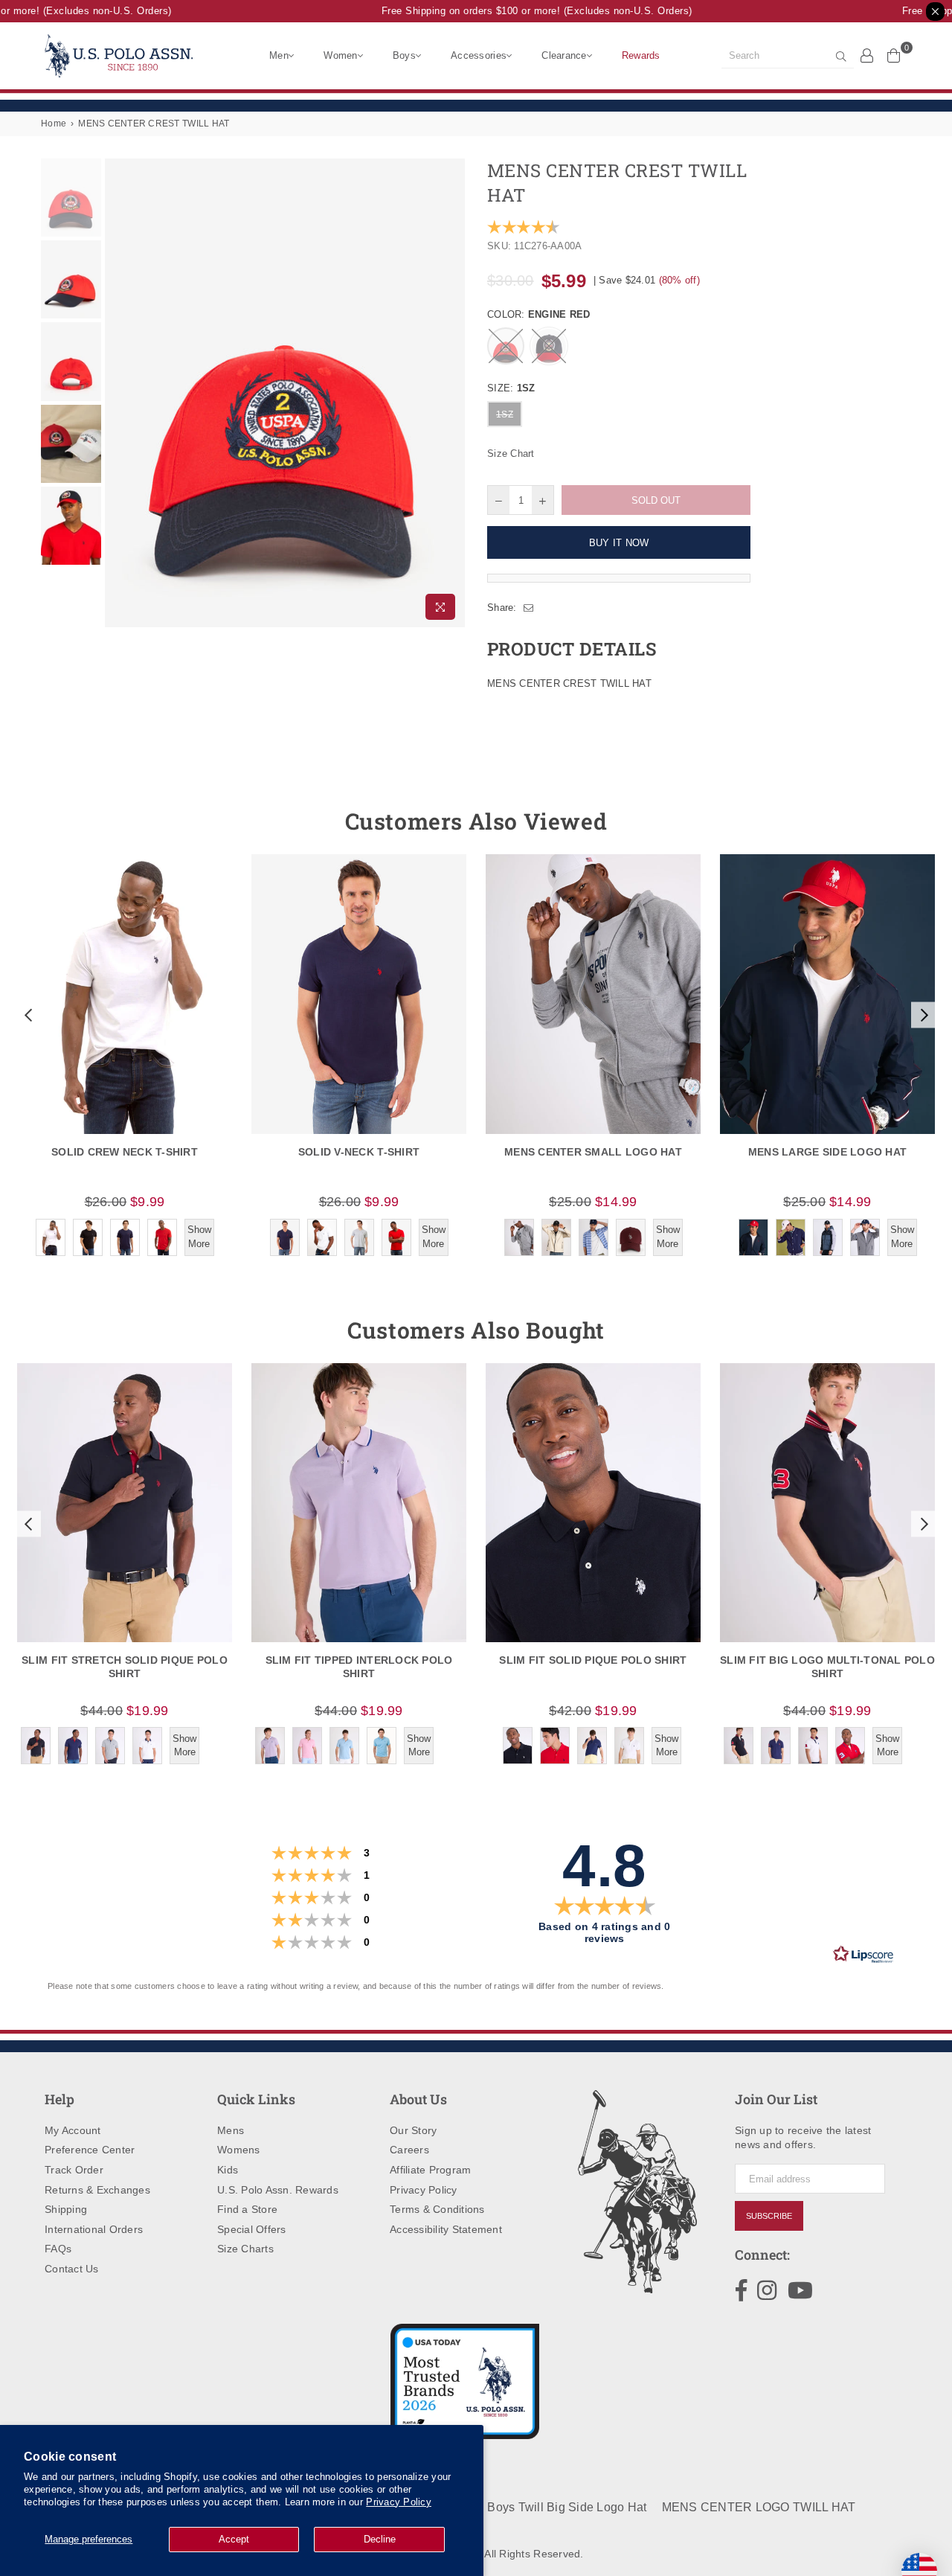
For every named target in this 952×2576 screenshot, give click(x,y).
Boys (404, 55)
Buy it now (619, 543)
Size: (511, 388)
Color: (538, 314)
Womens (239, 2150)
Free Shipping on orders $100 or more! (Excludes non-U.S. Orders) (519, 11)
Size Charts (245, 2249)
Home (54, 124)
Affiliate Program (430, 2170)
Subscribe (769, 2216)
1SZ (505, 414)
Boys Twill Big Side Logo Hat (567, 2507)
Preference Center (90, 2150)
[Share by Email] (529, 608)
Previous (118, 393)
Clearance (564, 55)
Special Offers (252, 2229)
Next (452, 393)
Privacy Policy (399, 2502)
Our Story (413, 2130)
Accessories (479, 55)
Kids (228, 2170)
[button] (27, 1015)
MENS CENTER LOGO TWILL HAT (759, 2507)
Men (279, 55)
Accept (234, 2539)
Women (340, 55)
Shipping (66, 2209)
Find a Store (247, 2209)
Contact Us (72, 2269)
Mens (231, 2130)
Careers (409, 2150)
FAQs (58, 2249)
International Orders (94, 2229)
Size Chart (511, 454)
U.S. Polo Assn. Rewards (278, 2190)
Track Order (74, 2170)
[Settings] (867, 55)
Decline (380, 2539)
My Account (73, 2130)
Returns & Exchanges (97, 2190)
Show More (199, 1236)
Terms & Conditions (437, 2209)
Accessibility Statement (446, 2229)
